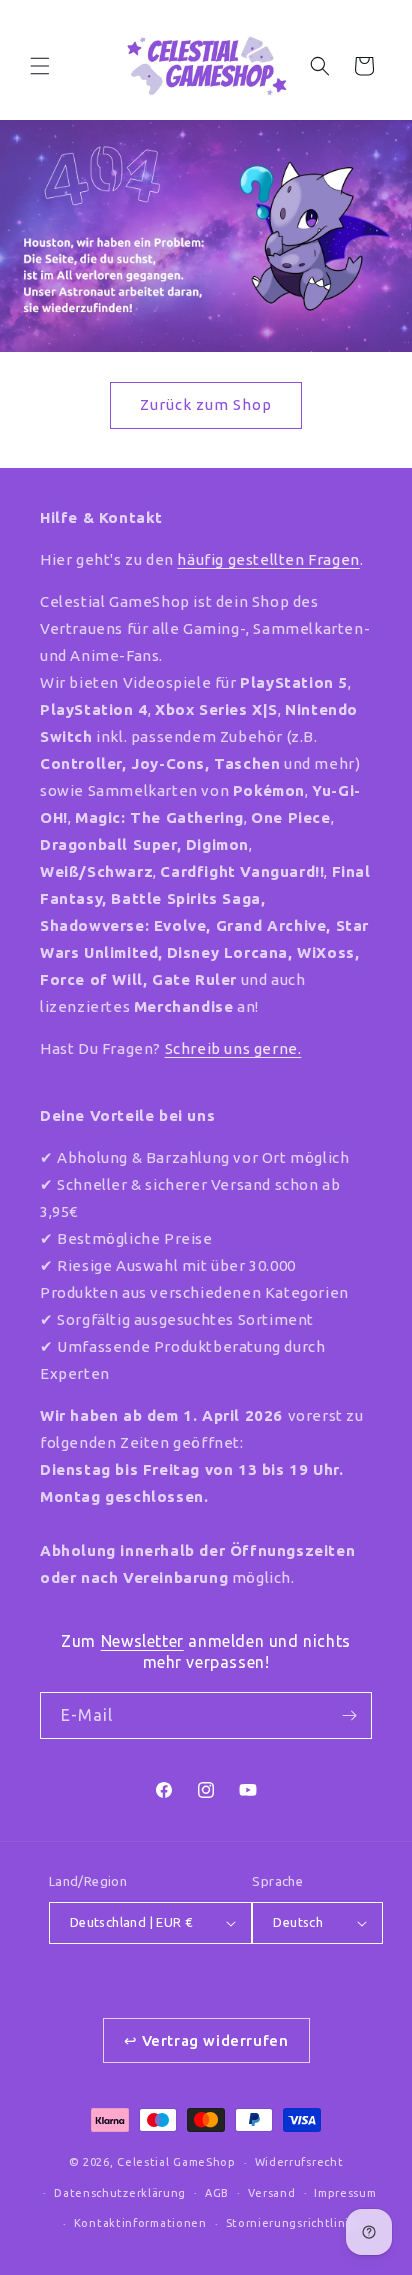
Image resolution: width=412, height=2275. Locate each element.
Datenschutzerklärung (120, 2193)
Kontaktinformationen (140, 2223)
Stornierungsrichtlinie (291, 2223)
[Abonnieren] (349, 1715)
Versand (272, 2193)
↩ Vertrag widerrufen (206, 2040)
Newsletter (142, 1641)
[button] (40, 66)
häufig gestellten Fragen (268, 559)
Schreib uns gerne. (233, 1048)
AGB (217, 2193)
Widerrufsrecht (299, 2162)
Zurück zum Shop (206, 404)
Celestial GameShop (176, 2162)
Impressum (345, 2193)
